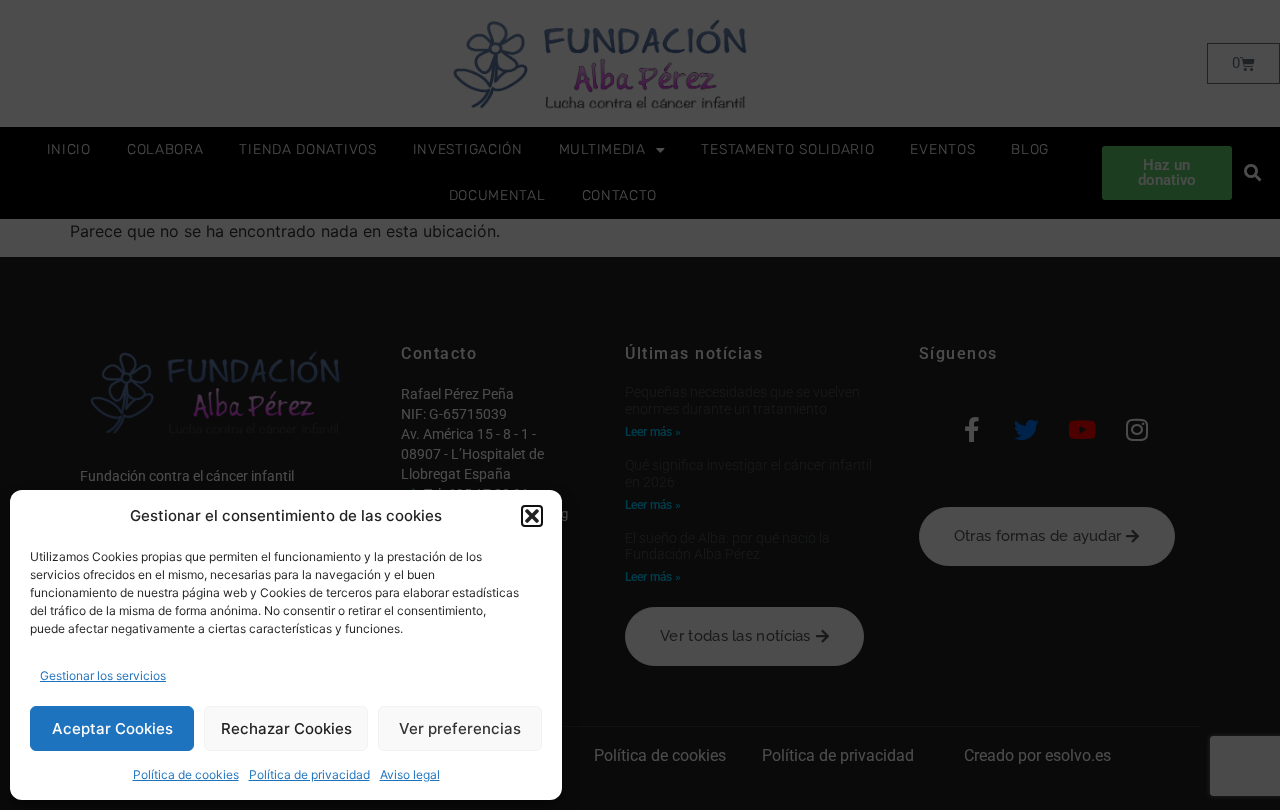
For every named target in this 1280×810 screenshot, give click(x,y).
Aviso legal (410, 774)
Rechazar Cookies (286, 728)
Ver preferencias (460, 728)
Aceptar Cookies (112, 728)
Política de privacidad (309, 774)
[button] (532, 516)
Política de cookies (186, 774)
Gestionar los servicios (103, 675)
